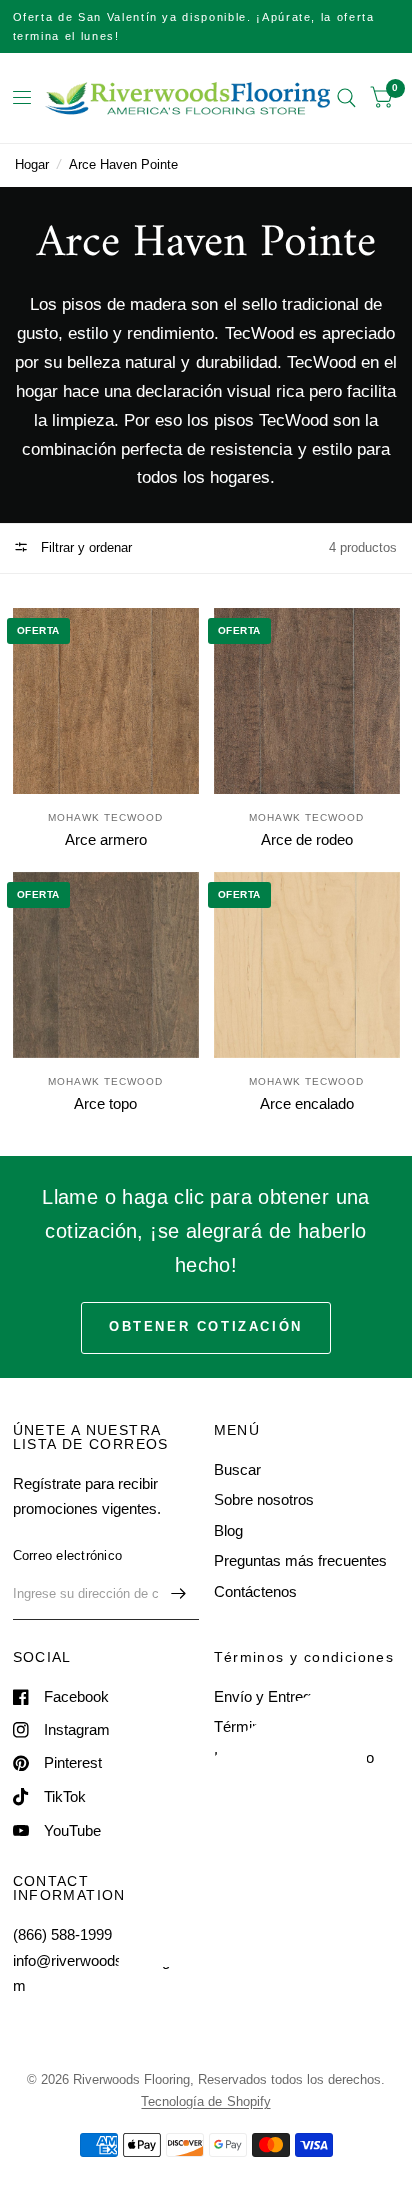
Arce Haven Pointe (123, 164)
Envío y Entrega (266, 1696)
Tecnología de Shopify (205, 2101)
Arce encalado (307, 1103)
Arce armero (106, 839)
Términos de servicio (282, 1726)
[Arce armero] (106, 701)
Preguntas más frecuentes (300, 1560)
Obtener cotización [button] (206, 1326)
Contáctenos (255, 1591)
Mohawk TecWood (105, 817)
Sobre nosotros (264, 1499)
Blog (228, 1530)
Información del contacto (294, 1757)
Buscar (237, 1469)
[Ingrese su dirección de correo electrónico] (179, 1594)
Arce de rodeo (307, 839)
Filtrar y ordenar (84, 547)
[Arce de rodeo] (307, 701)
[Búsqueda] (346, 98)
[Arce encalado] (307, 965)
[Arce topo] (106, 965)
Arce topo (105, 1103)
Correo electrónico (68, 1555)
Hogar (32, 164)
